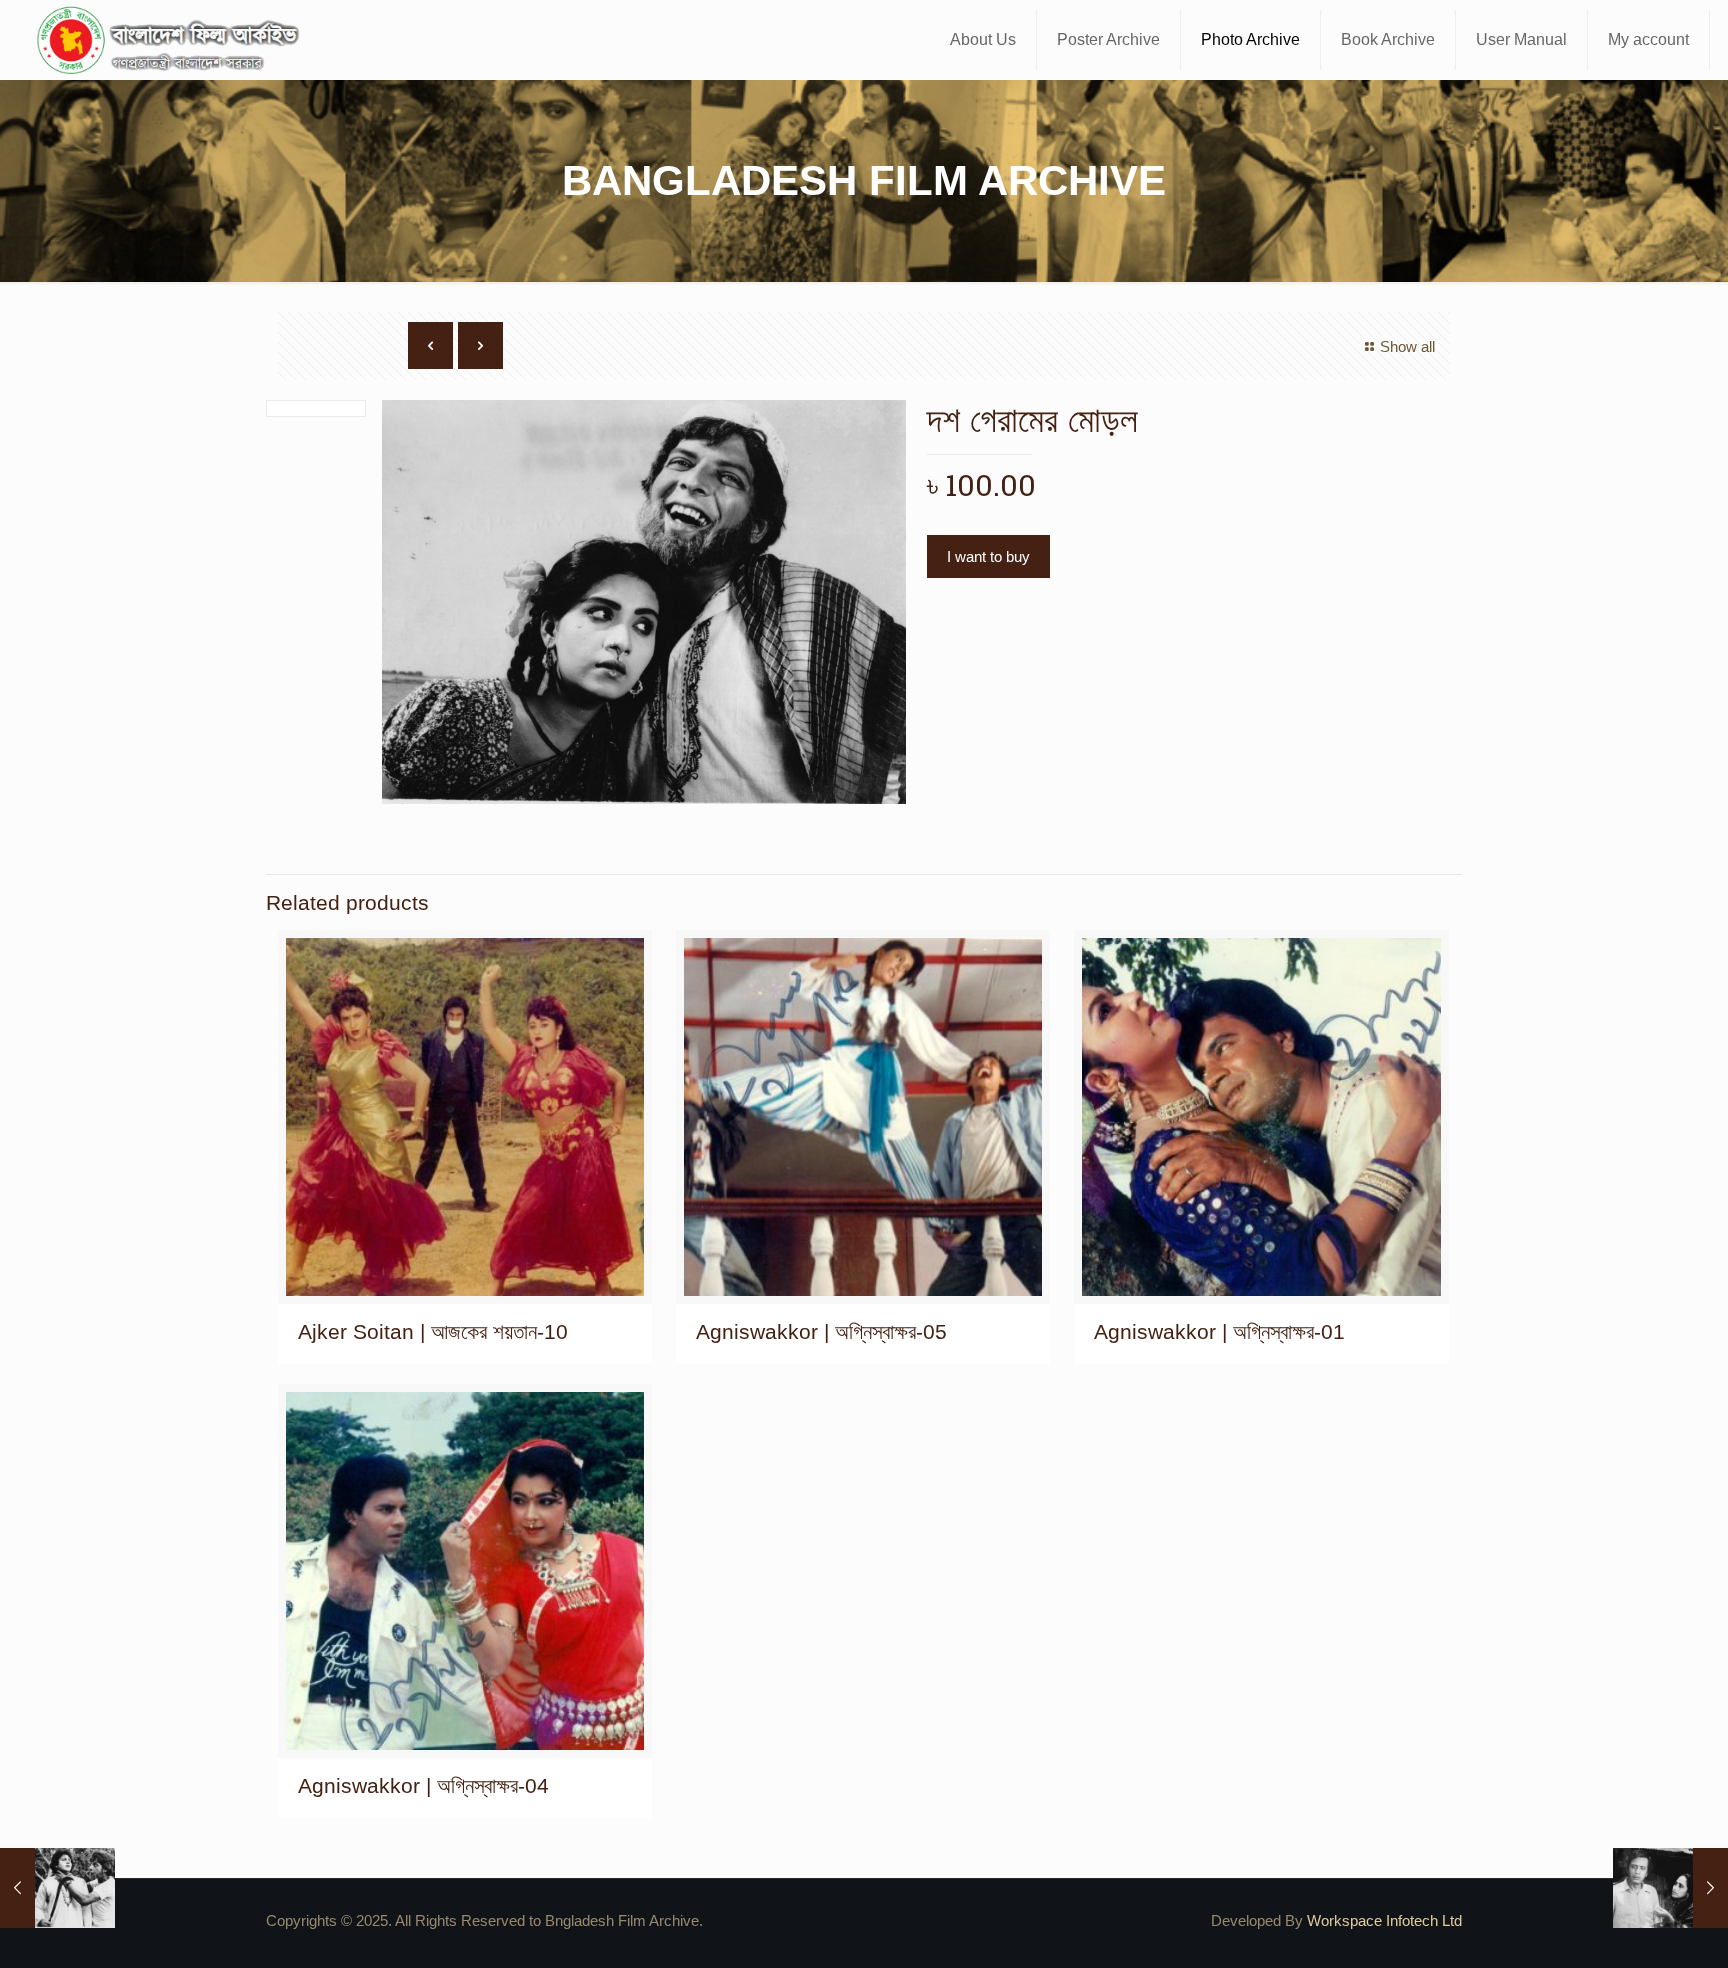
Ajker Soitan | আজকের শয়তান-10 (433, 1331)
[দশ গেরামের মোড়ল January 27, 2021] (57, 1888)
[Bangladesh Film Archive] (172, 40)
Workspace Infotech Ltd (1384, 1920)
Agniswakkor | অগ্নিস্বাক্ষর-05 (821, 1331)
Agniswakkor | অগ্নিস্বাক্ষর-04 (423, 1785)
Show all (1407, 346)
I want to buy (988, 556)
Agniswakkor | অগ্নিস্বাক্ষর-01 (1219, 1331)
